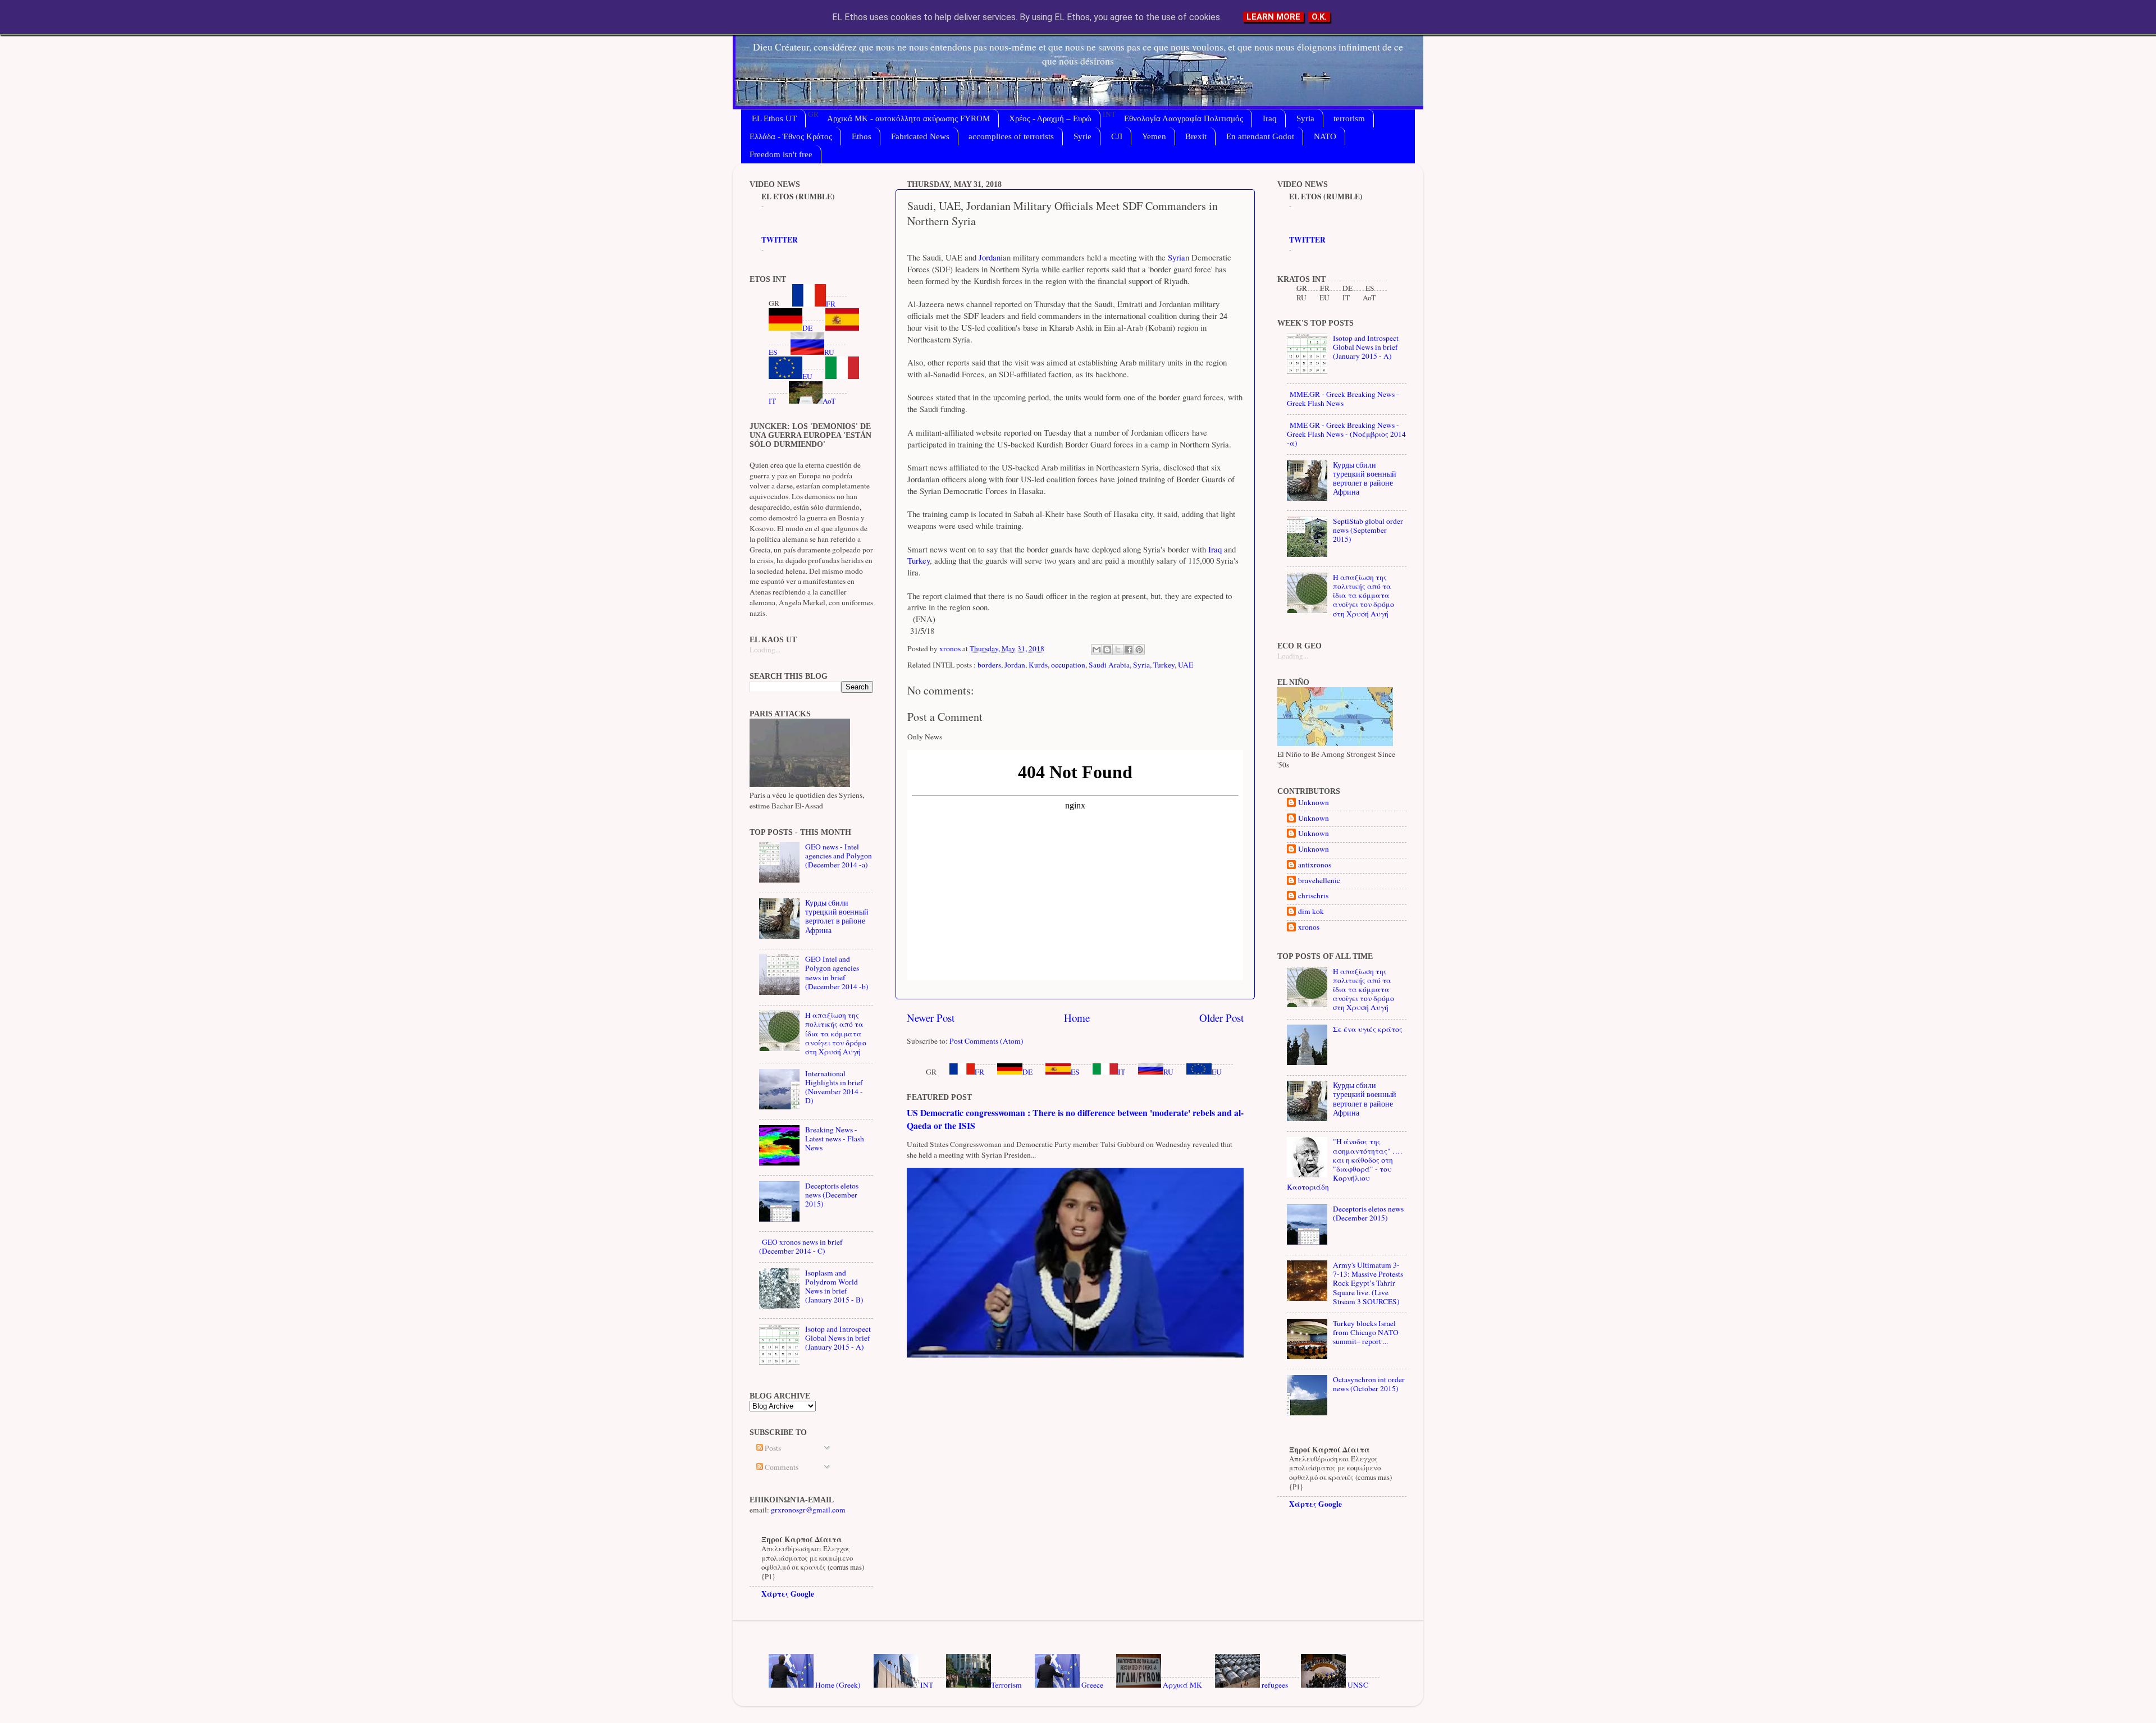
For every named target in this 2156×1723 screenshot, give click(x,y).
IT (1122, 1072)
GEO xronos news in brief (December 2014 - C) (801, 1246)
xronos (1309, 927)
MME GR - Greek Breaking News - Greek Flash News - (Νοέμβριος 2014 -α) (1346, 434)
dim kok (1311, 911)
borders (989, 665)
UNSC (1357, 1685)
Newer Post (931, 1018)
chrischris (1313, 896)
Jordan (988, 257)
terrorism (1349, 118)
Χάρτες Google (788, 1594)
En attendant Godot (1260, 136)
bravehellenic (1319, 881)
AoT (829, 401)
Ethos (862, 136)
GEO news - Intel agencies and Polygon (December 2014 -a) (839, 856)
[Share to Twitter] (1118, 650)
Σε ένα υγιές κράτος (1368, 1029)
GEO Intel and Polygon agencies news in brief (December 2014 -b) (837, 973)
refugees (1274, 1685)
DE (1027, 1072)
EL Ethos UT (774, 118)
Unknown (1314, 803)
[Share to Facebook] (1129, 650)
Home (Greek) (837, 1685)
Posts (772, 1448)
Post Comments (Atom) (986, 1041)
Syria (1305, 118)
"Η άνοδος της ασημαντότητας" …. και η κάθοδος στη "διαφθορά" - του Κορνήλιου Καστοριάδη (1344, 1164)
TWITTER (780, 240)
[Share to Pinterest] (1139, 650)
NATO (1325, 136)
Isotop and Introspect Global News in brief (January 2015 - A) (838, 1338)
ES (1075, 1072)
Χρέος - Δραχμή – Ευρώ (1050, 118)
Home (1077, 1018)
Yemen (1154, 136)
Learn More (1273, 17)
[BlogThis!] (1107, 650)
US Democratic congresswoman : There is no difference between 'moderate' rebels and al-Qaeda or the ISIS (1075, 1119)
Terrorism (1006, 1685)
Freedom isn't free (781, 154)
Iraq (1270, 118)
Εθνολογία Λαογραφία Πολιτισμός (1184, 118)
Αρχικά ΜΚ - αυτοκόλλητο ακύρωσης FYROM (908, 118)
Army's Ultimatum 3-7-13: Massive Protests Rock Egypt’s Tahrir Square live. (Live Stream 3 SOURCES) (1368, 1283)
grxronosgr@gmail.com (808, 1510)
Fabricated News (920, 136)
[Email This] (1097, 650)
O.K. (1319, 17)
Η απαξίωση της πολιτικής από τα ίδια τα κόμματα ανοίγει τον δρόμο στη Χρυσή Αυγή (836, 1033)
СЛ (1117, 136)
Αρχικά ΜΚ (1182, 1685)
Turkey (919, 560)
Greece (1091, 1685)
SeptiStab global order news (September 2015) (1368, 530)
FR (979, 1072)
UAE (1186, 665)
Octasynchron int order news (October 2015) (1369, 1384)
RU (1168, 1072)
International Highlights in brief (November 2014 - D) (834, 1087)
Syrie (1082, 136)
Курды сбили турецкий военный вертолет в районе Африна (837, 917)
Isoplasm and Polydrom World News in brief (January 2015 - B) (834, 1286)
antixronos (1315, 865)
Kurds (1038, 665)
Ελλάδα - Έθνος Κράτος (791, 136)
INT (926, 1685)
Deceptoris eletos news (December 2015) (832, 1195)
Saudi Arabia (1109, 665)
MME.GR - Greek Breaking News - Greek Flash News (1343, 399)
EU (1217, 1072)
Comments (781, 1467)
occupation (1068, 665)
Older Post (1221, 1018)
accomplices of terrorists (1011, 136)
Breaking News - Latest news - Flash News (835, 1139)
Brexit (1196, 136)
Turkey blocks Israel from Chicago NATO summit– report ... (1366, 1332)
